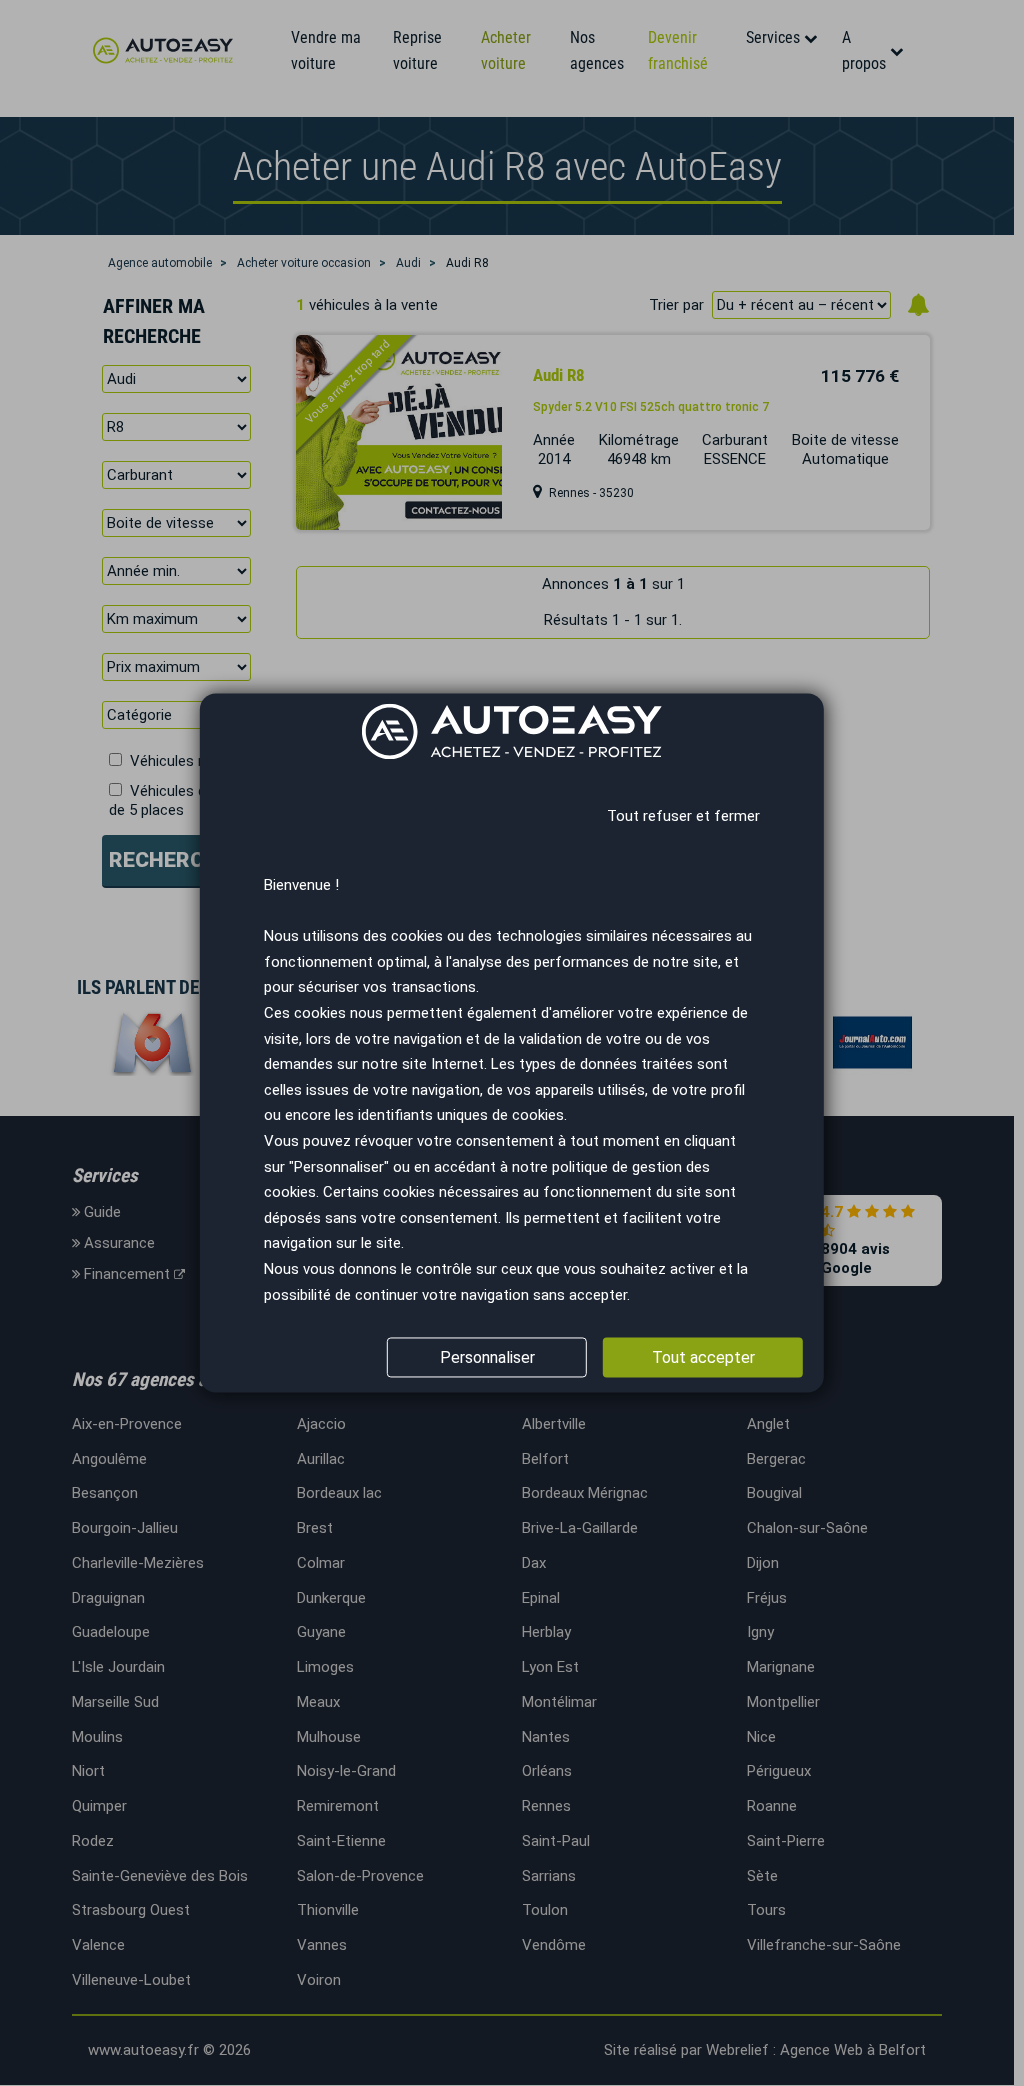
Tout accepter (703, 1357)
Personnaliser (487, 1357)
